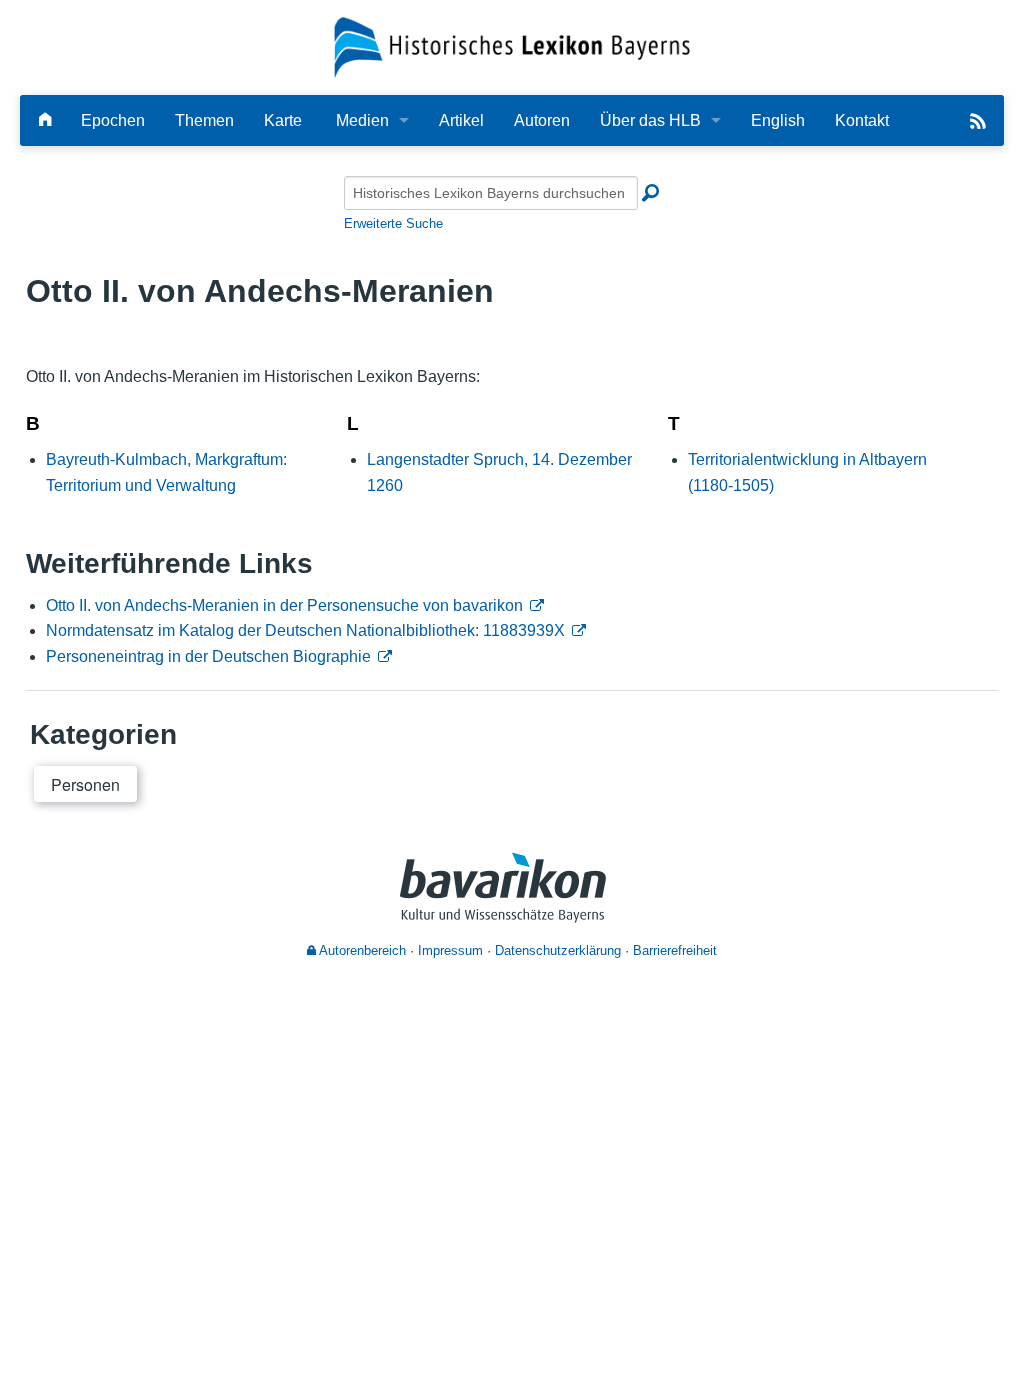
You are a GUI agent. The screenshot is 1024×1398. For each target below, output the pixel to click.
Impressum (450, 950)
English (778, 120)
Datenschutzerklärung (558, 950)
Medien (362, 120)
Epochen (113, 120)
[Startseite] (512, 46)
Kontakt (862, 120)
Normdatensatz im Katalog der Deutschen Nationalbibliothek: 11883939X (305, 630)
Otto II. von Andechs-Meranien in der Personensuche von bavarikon (284, 605)
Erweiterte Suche (393, 223)
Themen (204, 120)
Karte (283, 120)
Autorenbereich (361, 950)
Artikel (461, 120)
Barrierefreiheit (675, 950)
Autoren (542, 120)
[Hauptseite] (45, 120)
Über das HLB (650, 120)
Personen (85, 784)
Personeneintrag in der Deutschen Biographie (208, 656)
